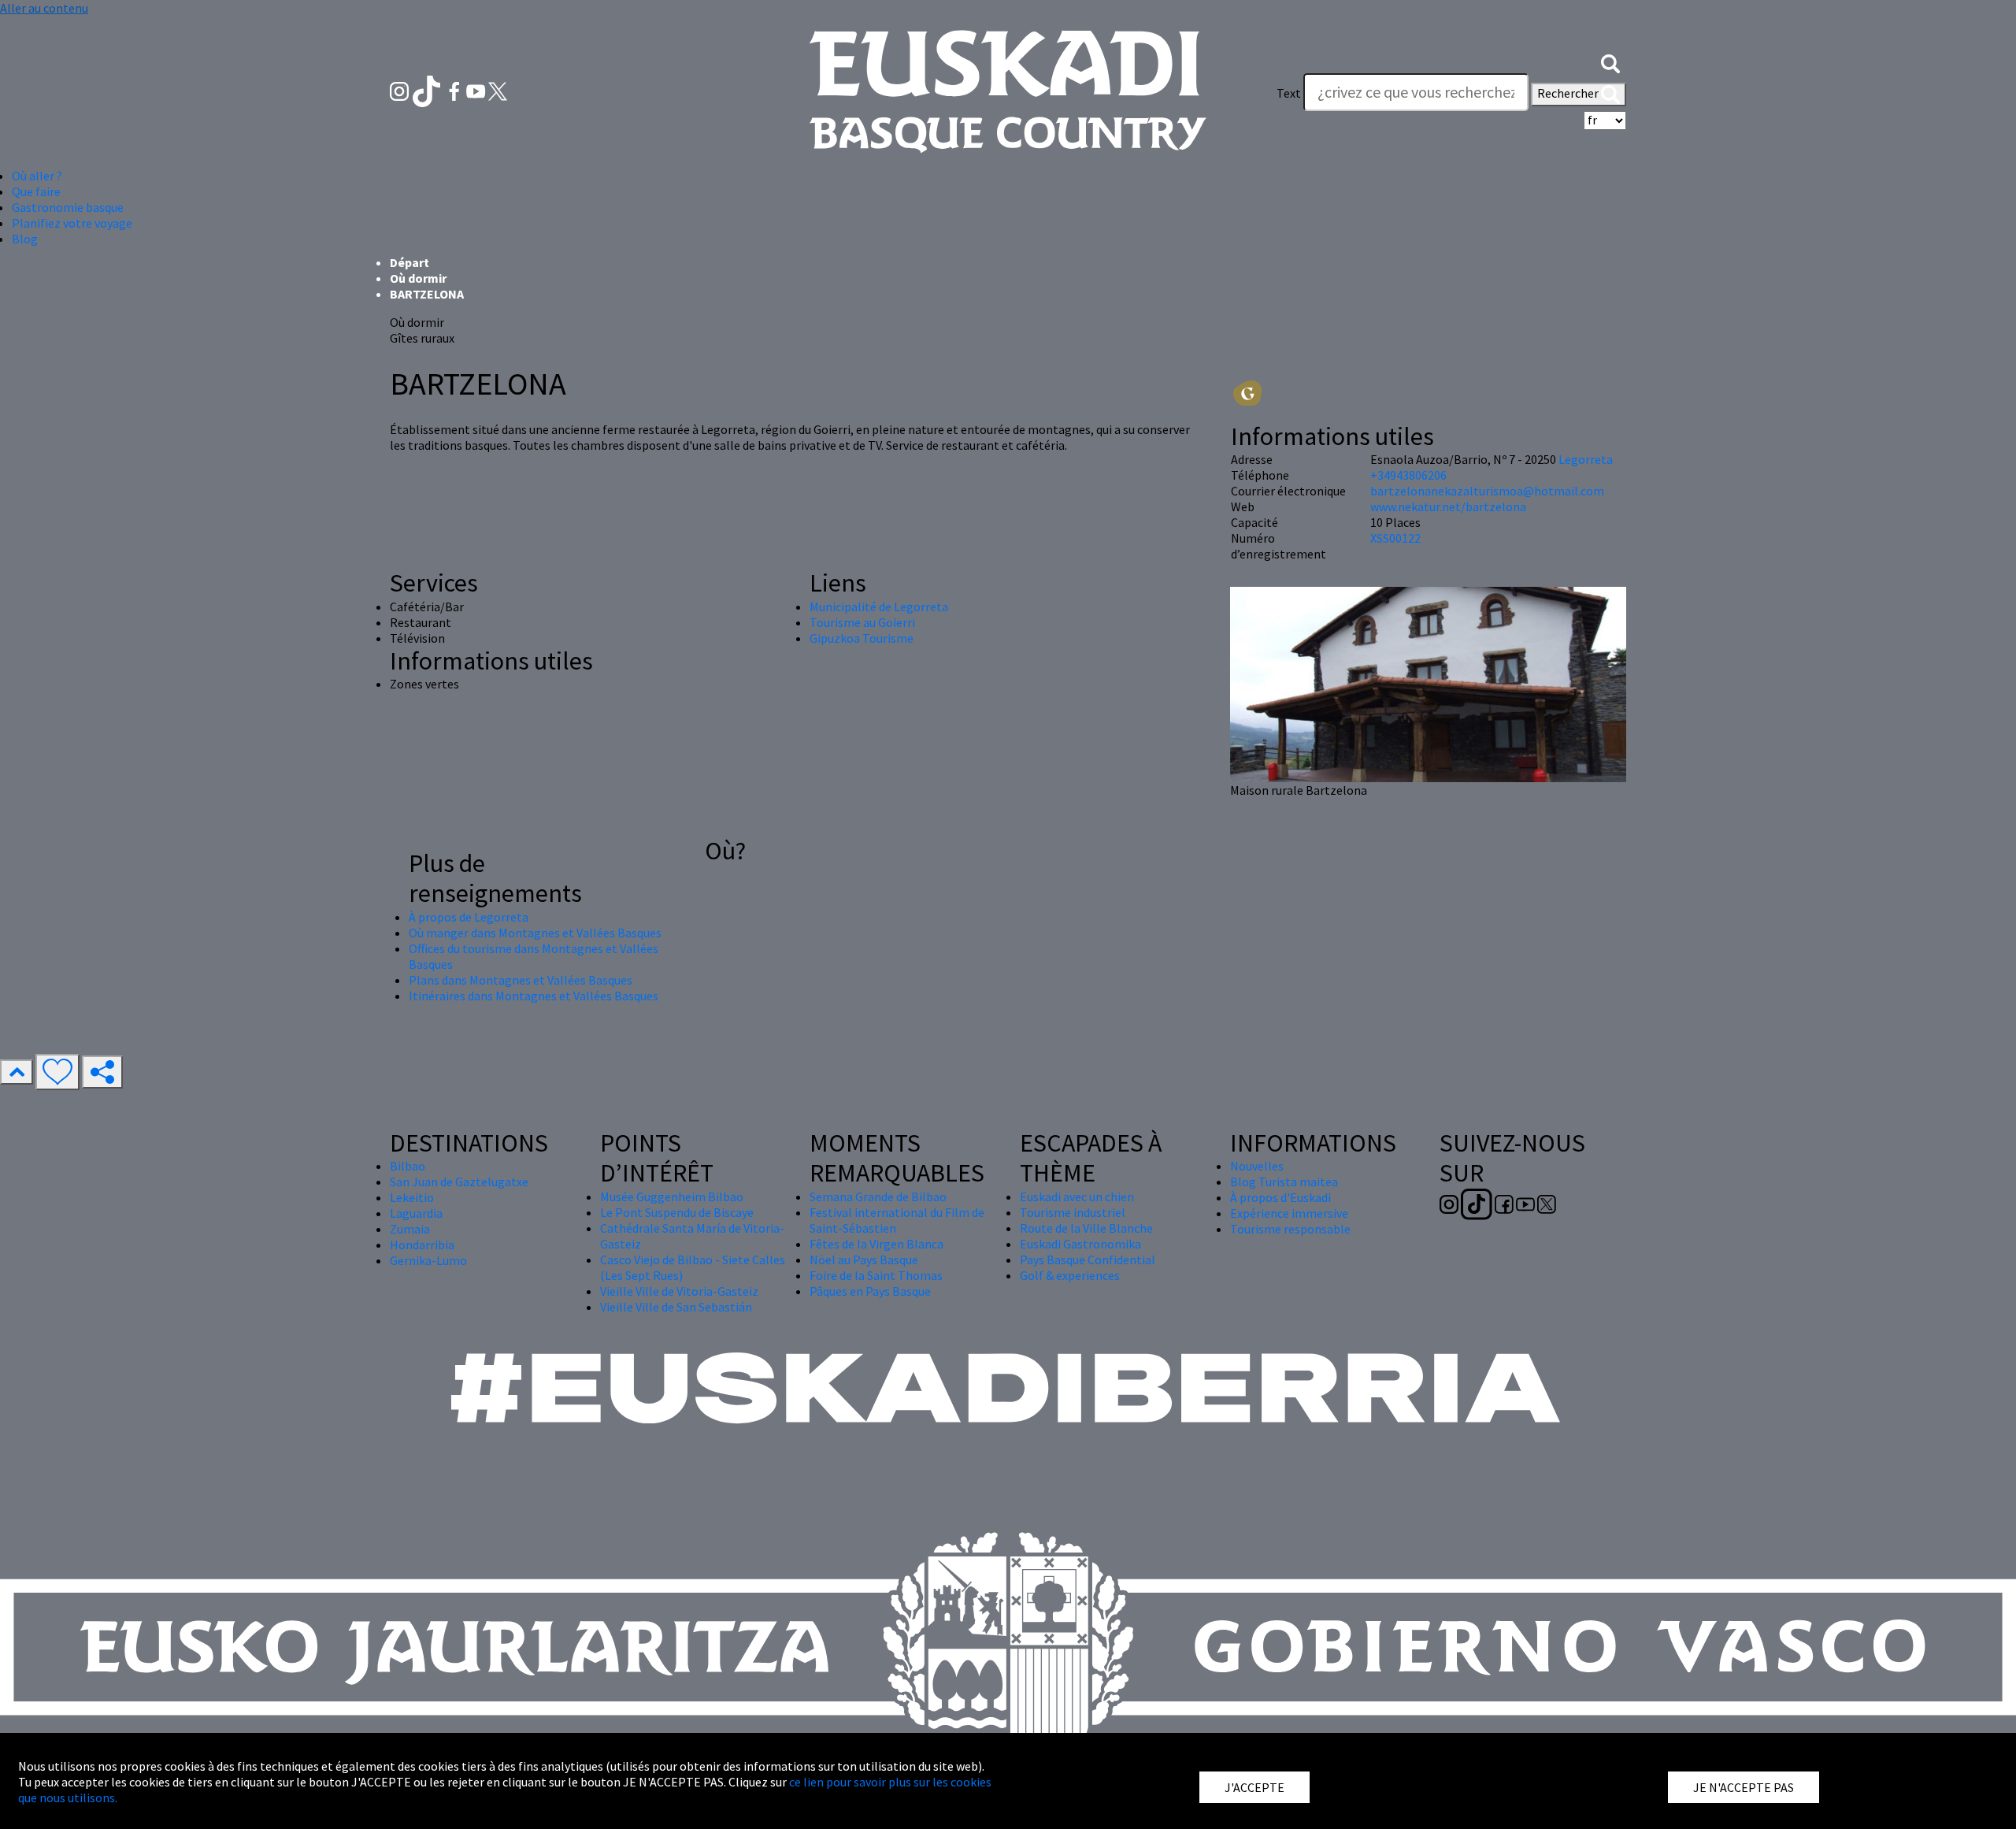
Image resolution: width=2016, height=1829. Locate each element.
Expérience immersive (1289, 1213)
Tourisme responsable (1290, 1229)
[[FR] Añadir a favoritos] (57, 1072)
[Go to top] (17, 1072)
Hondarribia (422, 1245)
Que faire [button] (36, 191)
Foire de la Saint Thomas (876, 1275)
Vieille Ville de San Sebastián (676, 1307)
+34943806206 (1408, 475)
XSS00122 (1395, 538)
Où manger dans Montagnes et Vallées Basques (535, 933)
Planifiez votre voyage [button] (72, 223)
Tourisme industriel (1073, 1212)
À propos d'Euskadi (1280, 1197)
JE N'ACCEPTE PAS (1744, 1787)
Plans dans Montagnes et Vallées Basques (521, 980)
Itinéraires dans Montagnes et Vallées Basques (534, 996)
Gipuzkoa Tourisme (862, 638)
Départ (409, 262)
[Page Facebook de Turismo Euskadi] (456, 90)
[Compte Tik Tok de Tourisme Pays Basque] (428, 90)
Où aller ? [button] (37, 176)
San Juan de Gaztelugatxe (459, 1182)
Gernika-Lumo (428, 1260)
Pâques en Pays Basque (870, 1291)
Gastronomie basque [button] (68, 207)
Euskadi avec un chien (1077, 1196)
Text (1289, 93)
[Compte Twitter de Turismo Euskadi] (498, 90)
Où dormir (418, 278)
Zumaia (410, 1229)
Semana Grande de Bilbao (878, 1196)
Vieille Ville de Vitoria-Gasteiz (679, 1291)
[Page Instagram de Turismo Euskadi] (400, 90)
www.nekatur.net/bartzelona (1448, 506)
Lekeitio (412, 1197)
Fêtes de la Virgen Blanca (876, 1244)
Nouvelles (1257, 1166)
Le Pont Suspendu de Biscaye (677, 1212)
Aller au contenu (44, 8)
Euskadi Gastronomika (1080, 1244)
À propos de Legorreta (469, 917)
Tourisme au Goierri (862, 622)
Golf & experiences (1070, 1275)
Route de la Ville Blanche (1086, 1228)
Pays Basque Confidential (1088, 1260)
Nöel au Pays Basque (864, 1260)
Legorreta (1586, 459)
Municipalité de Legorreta (879, 607)
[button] (1610, 61)
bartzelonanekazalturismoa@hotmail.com (1487, 491)
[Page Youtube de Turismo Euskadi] (477, 90)
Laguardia (416, 1213)
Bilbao (408, 1166)
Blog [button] (25, 239)
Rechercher (1569, 93)
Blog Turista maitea (1284, 1182)
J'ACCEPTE (1254, 1787)
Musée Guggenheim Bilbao (672, 1196)
